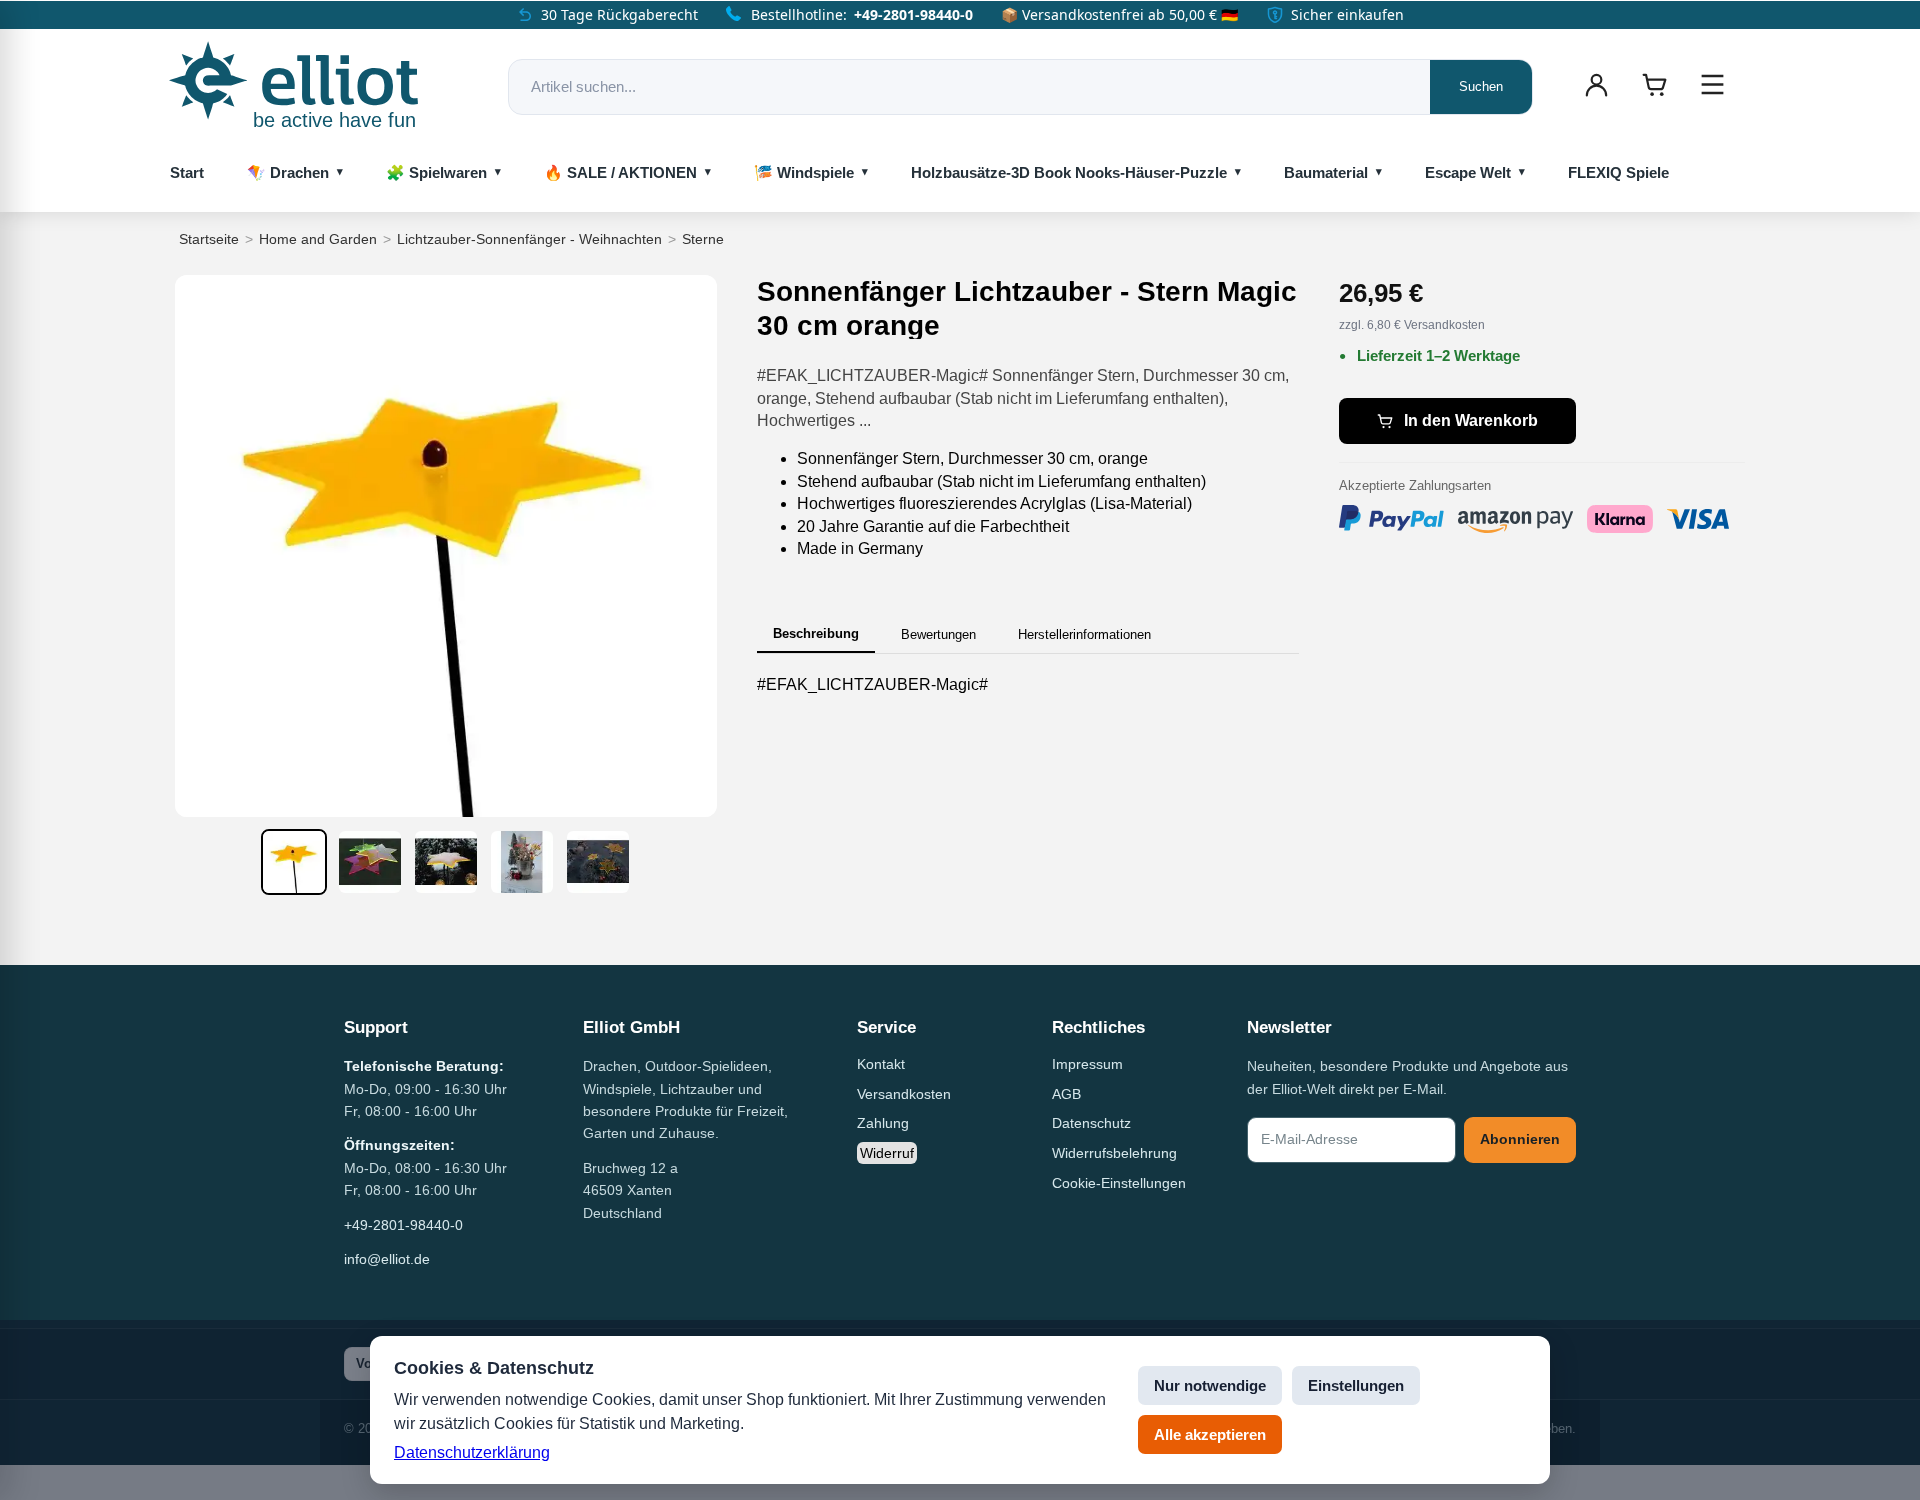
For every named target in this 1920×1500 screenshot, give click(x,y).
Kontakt (881, 1064)
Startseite (209, 239)
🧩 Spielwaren (436, 172)
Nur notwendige (1210, 1385)
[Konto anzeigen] (1596, 85)
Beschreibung (816, 633)
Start (187, 172)
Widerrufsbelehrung (1114, 1153)
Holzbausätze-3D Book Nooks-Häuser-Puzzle (1069, 172)
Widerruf (887, 1153)
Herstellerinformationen (1084, 634)
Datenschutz (1091, 1123)
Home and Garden (318, 239)
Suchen (1481, 86)
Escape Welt (1468, 172)
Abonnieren (1520, 1139)
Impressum (1087, 1064)
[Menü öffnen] (1712, 85)
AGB (1066, 1094)
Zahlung (883, 1123)
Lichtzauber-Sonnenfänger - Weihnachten (529, 239)
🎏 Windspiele (804, 172)
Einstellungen (1356, 1385)
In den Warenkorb (1471, 420)
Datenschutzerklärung (472, 1452)
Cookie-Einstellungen (1119, 1183)
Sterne (703, 239)
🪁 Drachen (288, 172)
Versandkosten (904, 1094)
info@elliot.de (387, 1259)
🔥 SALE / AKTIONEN (620, 172)
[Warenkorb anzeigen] (1654, 85)
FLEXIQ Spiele (1618, 172)
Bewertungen (938, 634)
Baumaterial (1326, 172)
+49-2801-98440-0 (913, 14)
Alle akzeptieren (1210, 1434)
